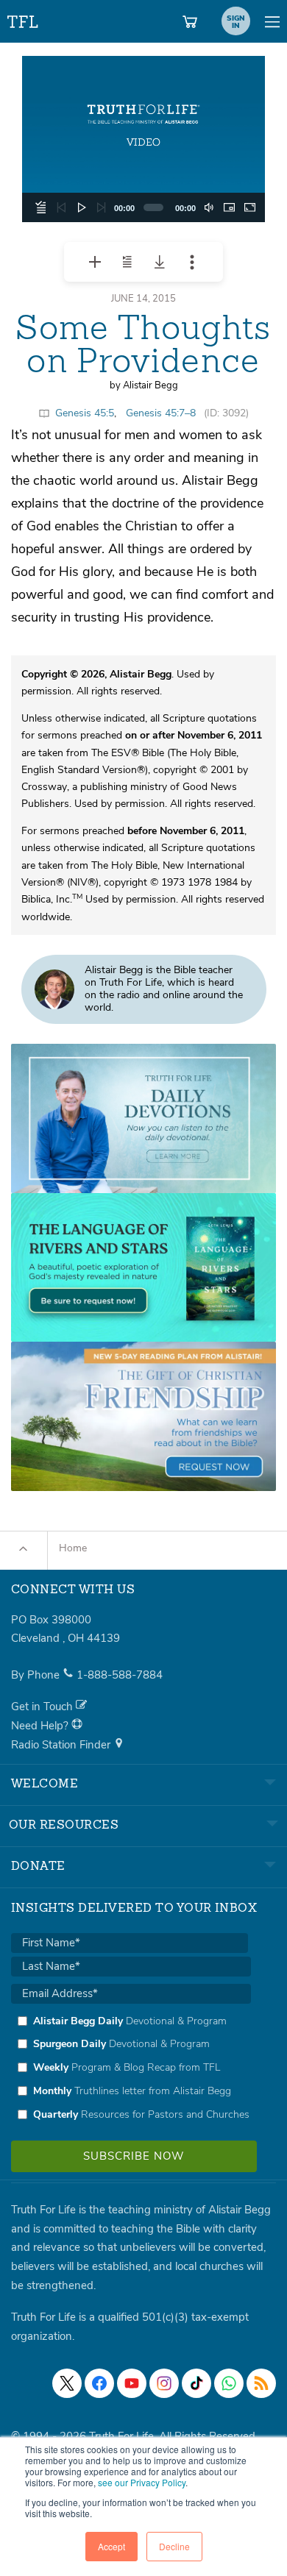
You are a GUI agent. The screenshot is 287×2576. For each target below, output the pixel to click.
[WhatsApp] (229, 2383)
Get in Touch (43, 1707)
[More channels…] (261, 2383)
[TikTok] (196, 2383)
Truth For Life (24, 19)
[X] (67, 2383)
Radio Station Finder (62, 1745)
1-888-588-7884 (120, 1675)
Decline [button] (174, 2546)
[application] (143, 139)
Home (73, 1548)
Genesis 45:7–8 (161, 413)
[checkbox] (131, 2068)
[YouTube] (132, 2383)
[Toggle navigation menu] (272, 21)
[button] (143, 139)
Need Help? (41, 1726)
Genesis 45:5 (85, 413)
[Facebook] (99, 2383)
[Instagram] (164, 2383)
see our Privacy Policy (142, 2482)
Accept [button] (111, 2546)
